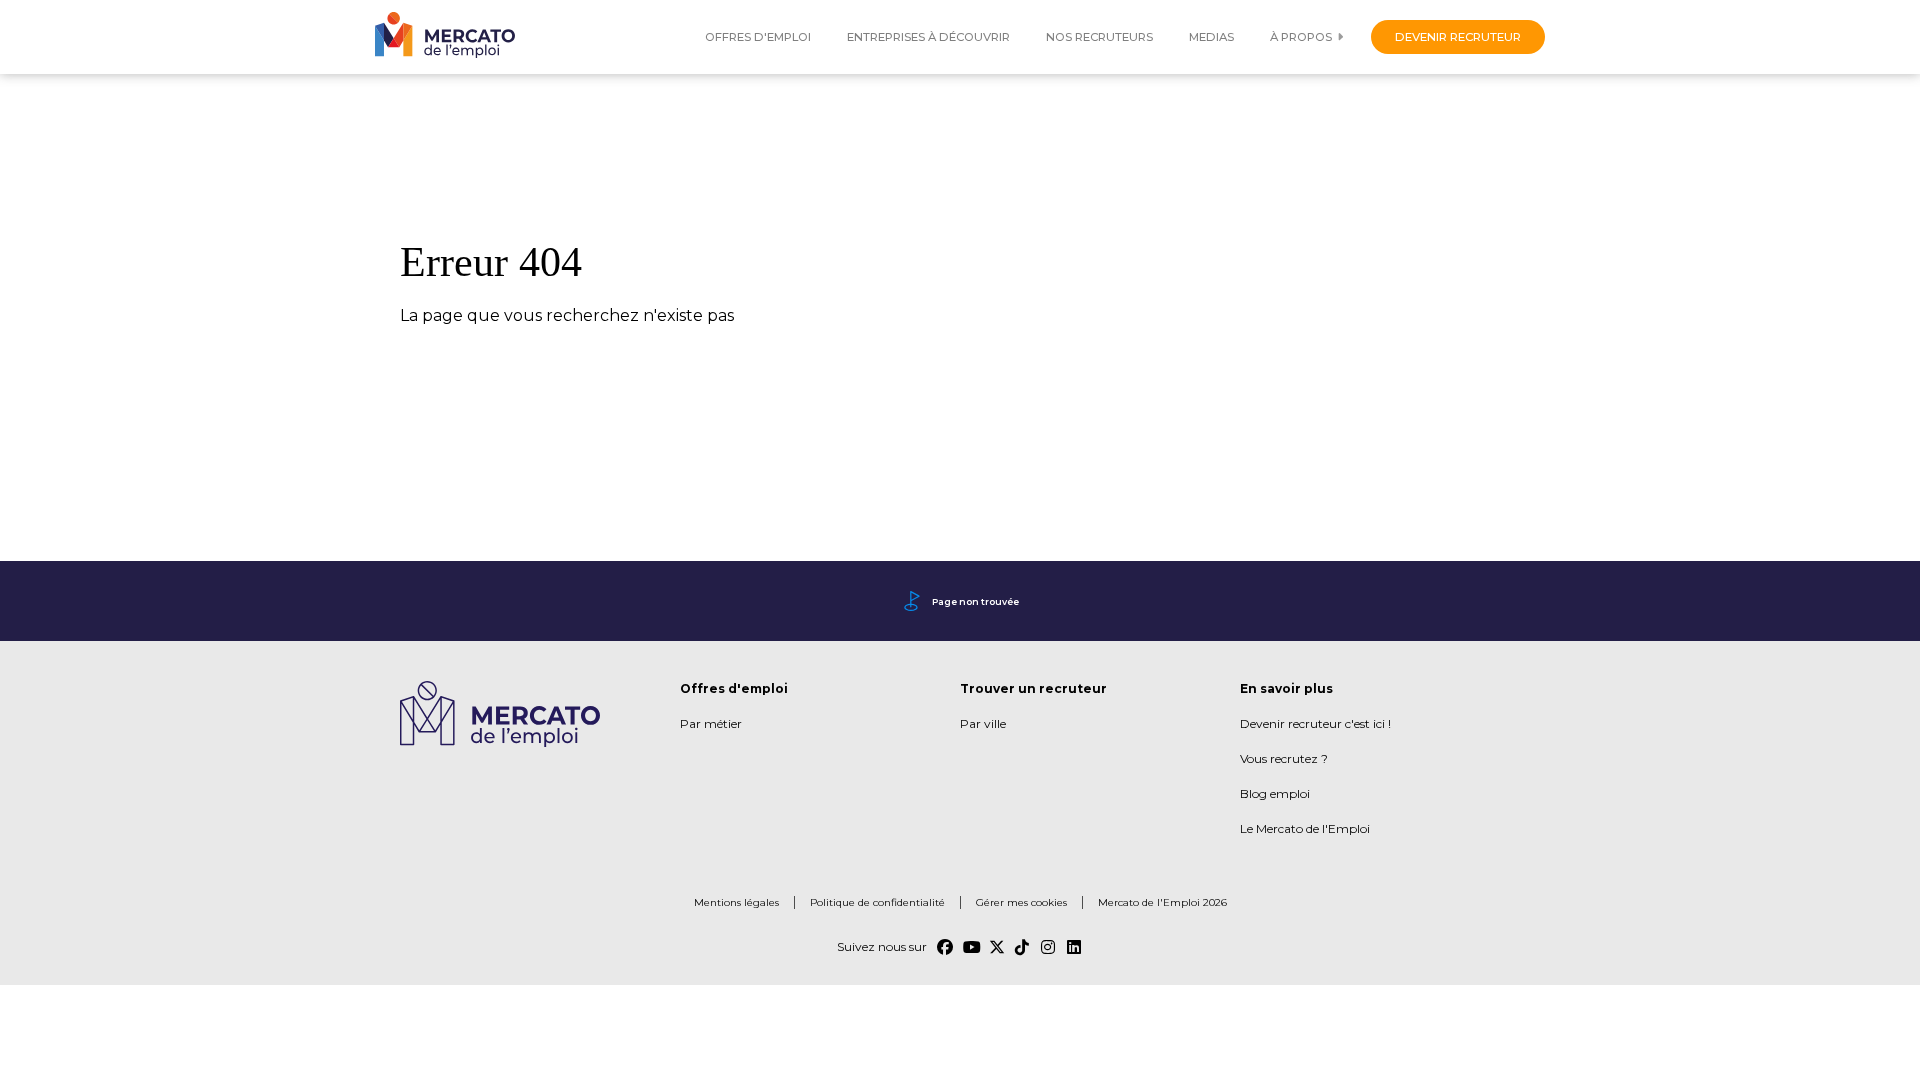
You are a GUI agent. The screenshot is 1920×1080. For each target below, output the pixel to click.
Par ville (983, 723)
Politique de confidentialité (877, 902)
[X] (997, 947)
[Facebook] (945, 947)
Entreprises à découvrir (928, 37)
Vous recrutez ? (1284, 758)
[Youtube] (971, 947)
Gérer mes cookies (1021, 902)
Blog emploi (1275, 793)
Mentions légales (736, 902)
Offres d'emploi (758, 37)
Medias (1211, 37)
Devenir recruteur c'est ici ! (1315, 723)
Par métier (711, 723)
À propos (1301, 37)
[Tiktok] (1023, 947)
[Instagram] (1049, 947)
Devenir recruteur (1458, 37)
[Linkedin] (1075, 947)
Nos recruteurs (1099, 37)
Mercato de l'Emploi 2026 (1162, 902)
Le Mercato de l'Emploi (1305, 828)
